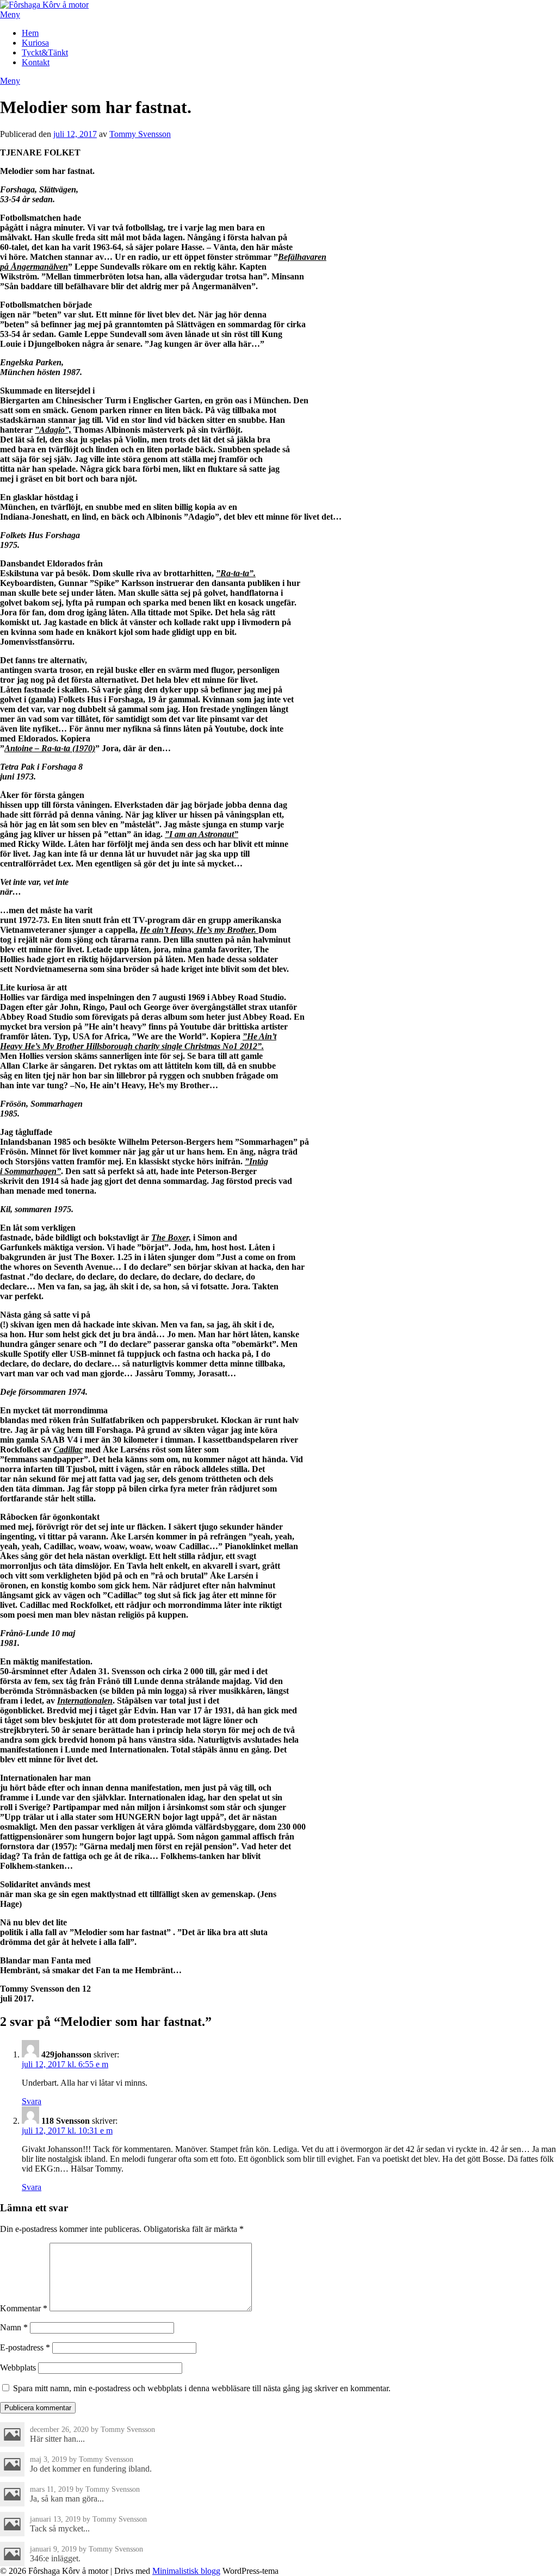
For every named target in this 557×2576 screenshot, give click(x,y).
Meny (10, 14)
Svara (32, 2101)
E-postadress (25, 2347)
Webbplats (18, 2368)
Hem (30, 33)
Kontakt (36, 62)
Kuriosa (35, 43)
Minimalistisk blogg (186, 2571)
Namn (14, 2327)
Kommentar (24, 2308)
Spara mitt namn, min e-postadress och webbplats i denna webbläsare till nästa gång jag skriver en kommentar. (202, 2388)
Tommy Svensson (140, 134)
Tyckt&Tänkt (45, 52)
